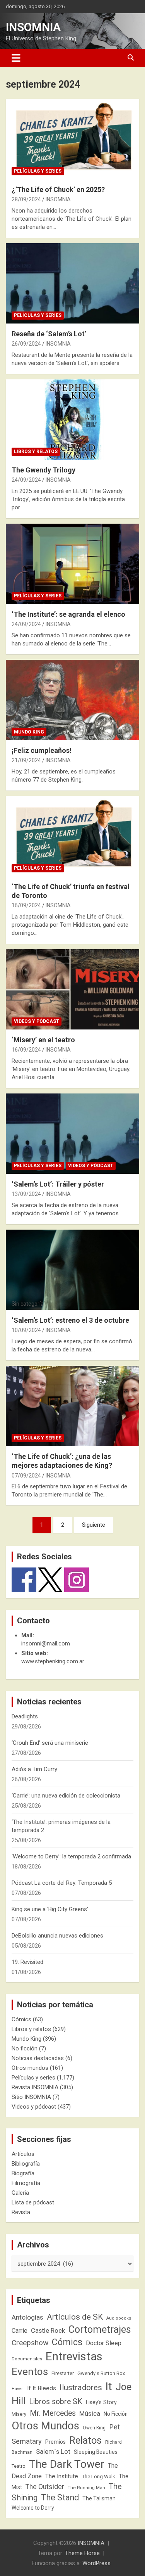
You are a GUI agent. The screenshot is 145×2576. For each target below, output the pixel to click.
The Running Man (86, 2488)
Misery (19, 2414)
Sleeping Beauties (96, 2452)
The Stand (60, 2497)
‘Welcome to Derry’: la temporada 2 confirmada (71, 1856)
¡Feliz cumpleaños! (42, 750)
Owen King (94, 2428)
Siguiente (94, 1525)
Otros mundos (30, 2068)
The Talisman (99, 2498)
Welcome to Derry (33, 2508)
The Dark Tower (67, 2464)
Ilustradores (81, 2387)
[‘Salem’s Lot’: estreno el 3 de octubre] (72, 1270)
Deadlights (25, 1716)
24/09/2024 (26, 480)
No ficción (25, 2048)
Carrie (20, 2331)
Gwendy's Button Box (101, 2373)
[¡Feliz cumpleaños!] (72, 700)
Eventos (30, 2372)
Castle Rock (48, 2330)
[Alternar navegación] (16, 58)
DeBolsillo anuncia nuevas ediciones (57, 1936)
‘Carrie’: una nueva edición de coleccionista (66, 1796)
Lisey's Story (101, 2402)
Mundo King (29, 732)
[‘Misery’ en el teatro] (72, 989)
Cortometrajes (100, 2329)
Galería (20, 2193)
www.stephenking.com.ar (53, 1661)
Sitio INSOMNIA (31, 2097)
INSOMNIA (33, 27)
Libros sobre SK (56, 2402)
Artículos (23, 2154)
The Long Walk (98, 2477)
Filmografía (26, 2183)
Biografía (23, 2173)
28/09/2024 (26, 199)
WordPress (96, 2563)
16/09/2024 (26, 905)
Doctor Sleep (104, 2343)
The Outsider (45, 2487)
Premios (55, 2442)
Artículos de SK (75, 2317)
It (109, 2387)
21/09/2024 (26, 760)
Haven (18, 2389)
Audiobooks (119, 2318)
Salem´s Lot (53, 2451)
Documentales (27, 2359)
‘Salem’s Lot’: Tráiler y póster (58, 1184)
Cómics (21, 2019)
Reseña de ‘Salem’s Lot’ (49, 334)
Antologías (27, 2317)
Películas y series (38, 171)
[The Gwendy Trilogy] (72, 419)
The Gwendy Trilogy (43, 470)
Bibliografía (26, 2164)
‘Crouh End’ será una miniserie (50, 1743)
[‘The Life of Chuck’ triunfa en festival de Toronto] (72, 836)
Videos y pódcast (37, 1021)
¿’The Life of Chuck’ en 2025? (58, 189)
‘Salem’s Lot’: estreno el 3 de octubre (70, 1320)
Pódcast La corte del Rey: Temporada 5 (62, 1883)
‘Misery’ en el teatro (43, 1040)
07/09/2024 (26, 1476)
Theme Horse (82, 2553)
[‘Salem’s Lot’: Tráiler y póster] (72, 1133)
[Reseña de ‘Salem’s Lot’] (72, 283)
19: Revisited (27, 1962)
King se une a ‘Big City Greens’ (50, 1909)
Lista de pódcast (33, 2202)
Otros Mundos (45, 2426)
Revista (21, 2212)
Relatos (85, 2440)
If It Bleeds (42, 2388)
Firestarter (63, 2373)
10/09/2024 (26, 1330)
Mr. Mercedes (53, 2413)
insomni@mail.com (46, 1644)
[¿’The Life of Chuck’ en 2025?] (72, 139)
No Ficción (116, 2414)
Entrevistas (74, 2356)
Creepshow (30, 2343)
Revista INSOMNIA (35, 2087)
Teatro (19, 2466)
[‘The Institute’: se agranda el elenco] (72, 564)
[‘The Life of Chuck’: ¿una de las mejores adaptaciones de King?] (72, 1406)
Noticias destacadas (38, 2058)
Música (90, 2413)
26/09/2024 (26, 344)
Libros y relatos (36, 452)
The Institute (62, 2476)
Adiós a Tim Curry (34, 1769)
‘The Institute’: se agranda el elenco (68, 614)
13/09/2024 (26, 1194)
